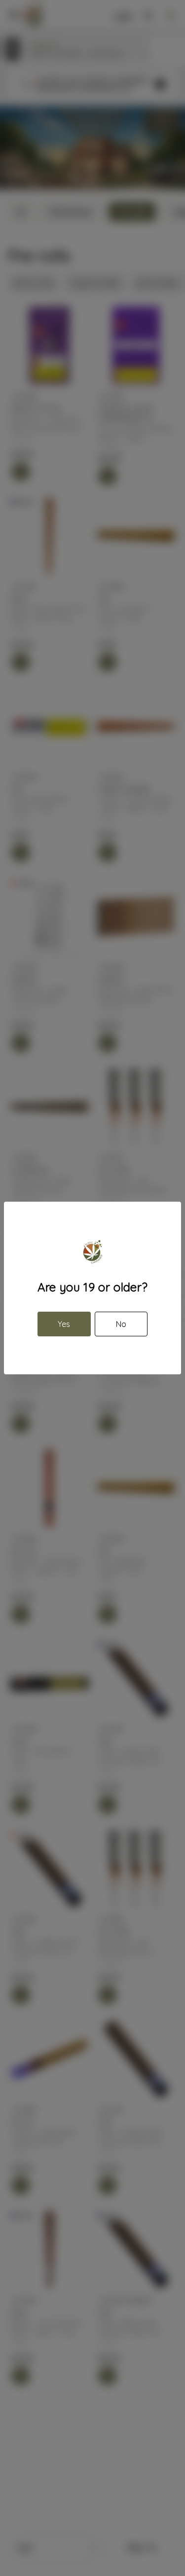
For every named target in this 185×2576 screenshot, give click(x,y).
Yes (64, 1324)
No (121, 1324)
